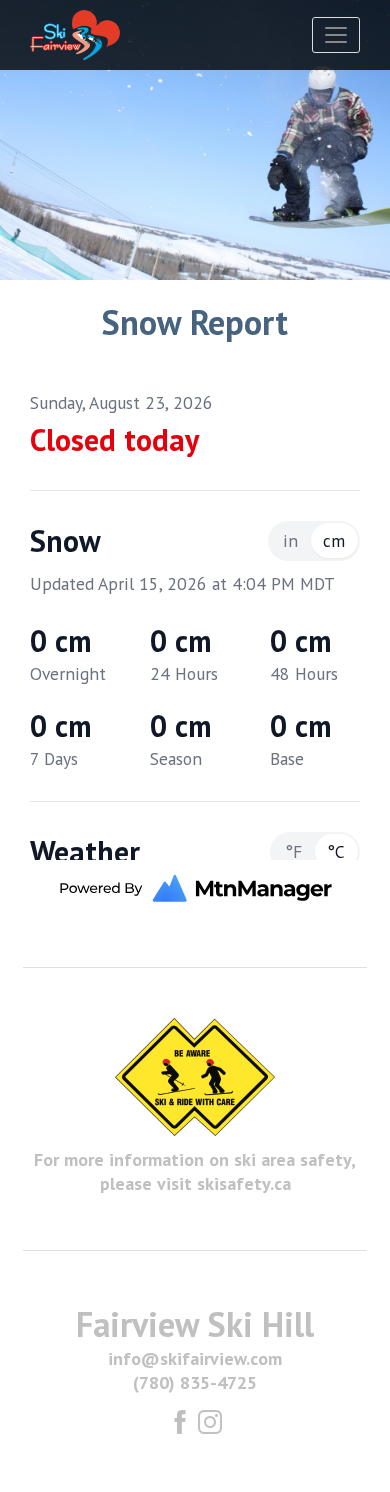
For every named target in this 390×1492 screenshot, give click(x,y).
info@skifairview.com (195, 1358)
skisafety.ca (244, 1183)
